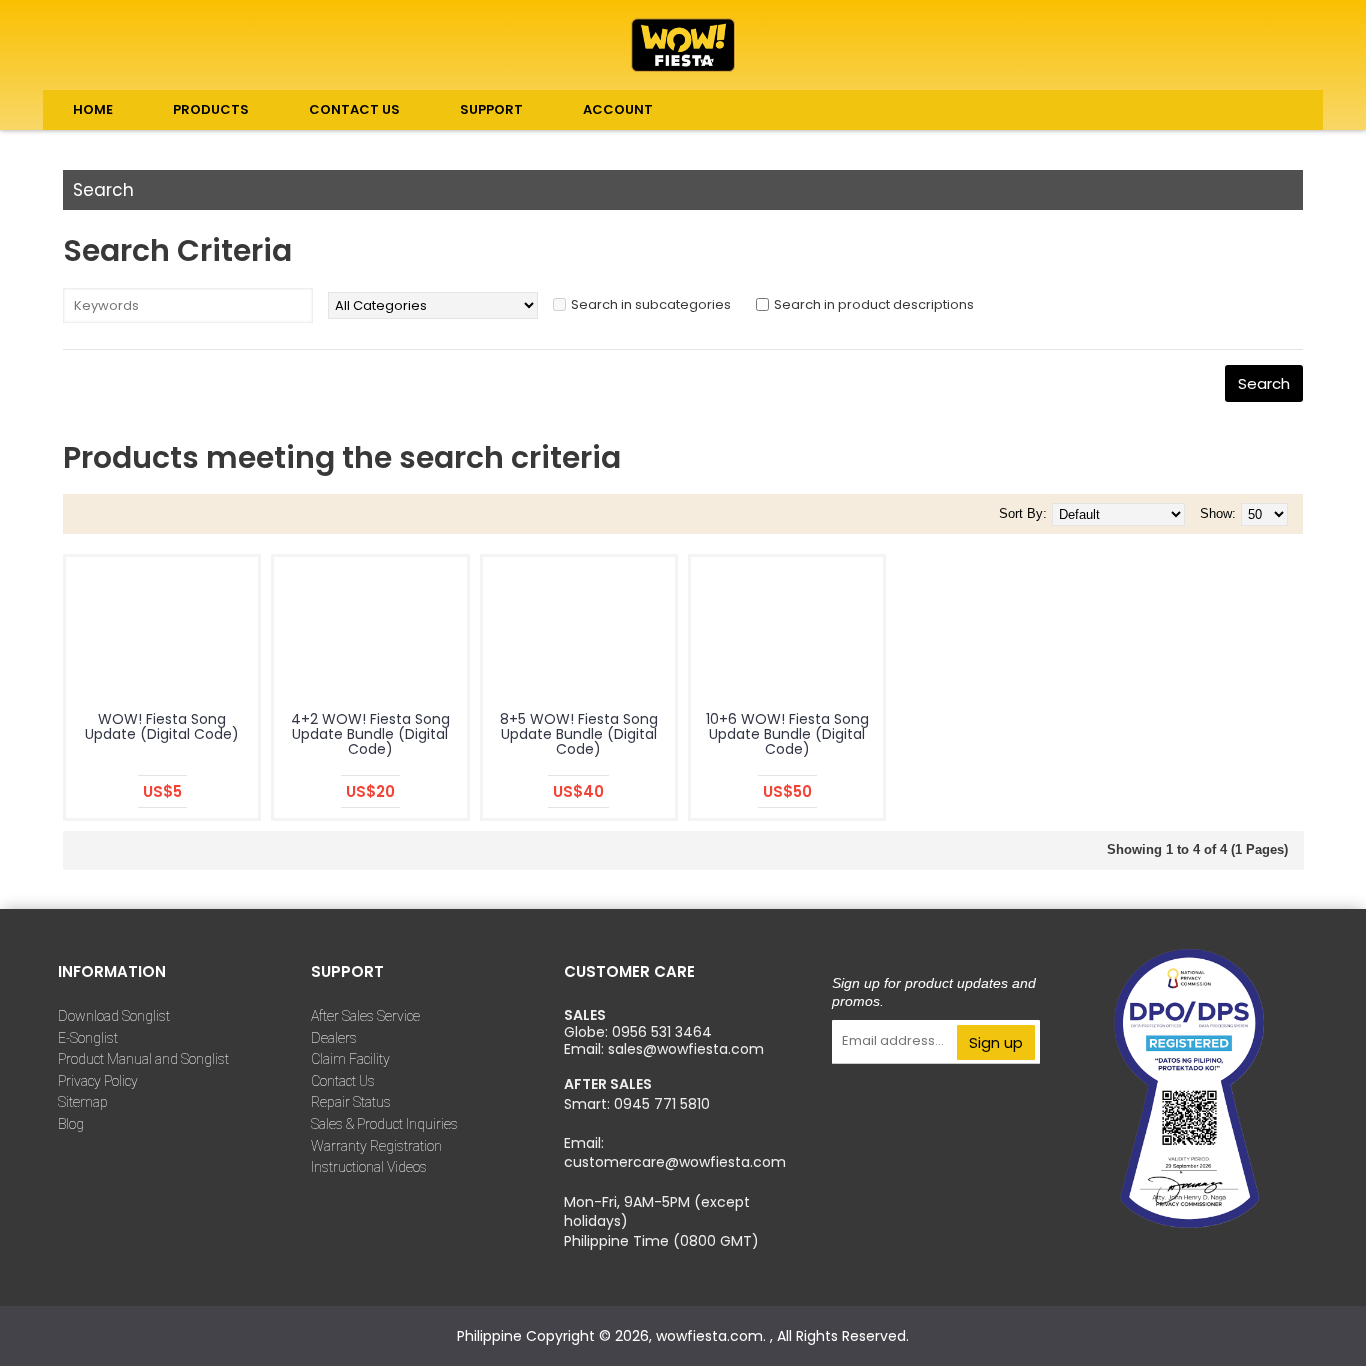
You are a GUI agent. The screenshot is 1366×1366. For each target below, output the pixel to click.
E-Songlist (88, 1038)
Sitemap (83, 1102)
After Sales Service (365, 1016)
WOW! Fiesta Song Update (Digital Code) (162, 726)
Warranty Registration (376, 1146)
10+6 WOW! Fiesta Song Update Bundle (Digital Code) (787, 734)
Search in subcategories (651, 304)
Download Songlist (114, 1016)
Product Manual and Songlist (143, 1059)
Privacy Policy (98, 1081)
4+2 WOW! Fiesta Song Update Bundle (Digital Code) (370, 734)
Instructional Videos (369, 1167)
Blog (71, 1124)
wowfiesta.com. (713, 1336)
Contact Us (343, 1081)
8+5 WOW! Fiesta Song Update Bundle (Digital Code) (579, 734)
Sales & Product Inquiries (384, 1124)
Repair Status (351, 1102)
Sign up (996, 1042)
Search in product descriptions (874, 304)
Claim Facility (350, 1059)
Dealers (334, 1038)
